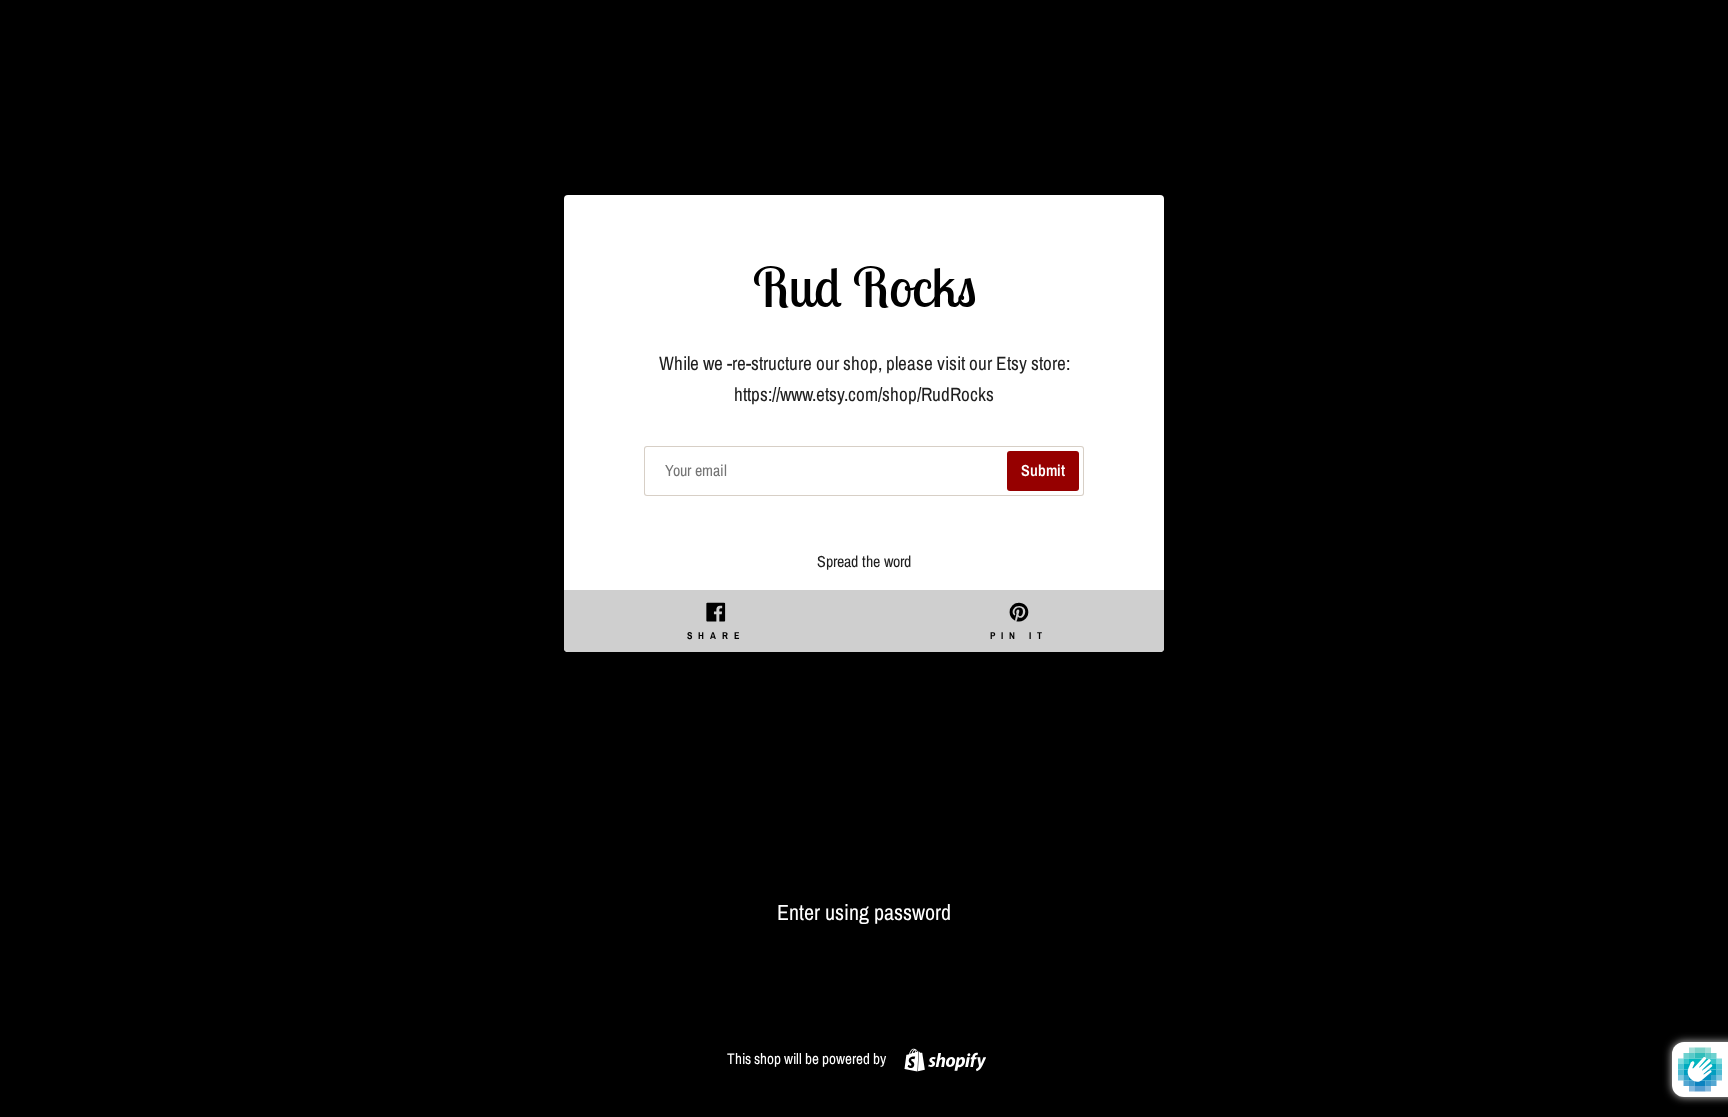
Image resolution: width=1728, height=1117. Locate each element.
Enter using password (864, 912)
